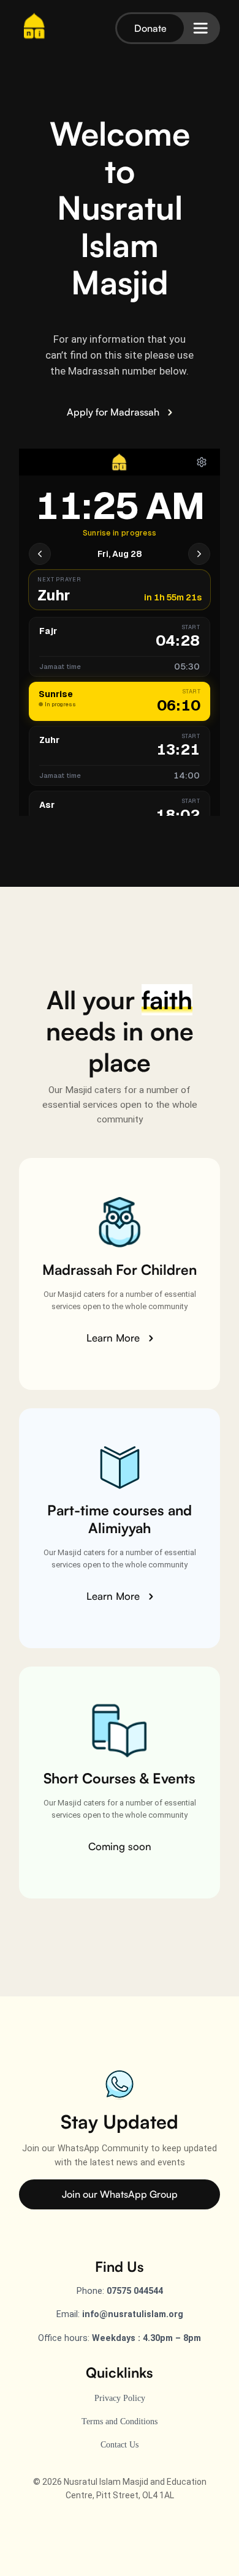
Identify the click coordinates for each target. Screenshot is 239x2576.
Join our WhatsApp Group (120, 2194)
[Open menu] (200, 28)
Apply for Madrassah (114, 412)
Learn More (115, 1338)
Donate (150, 28)
